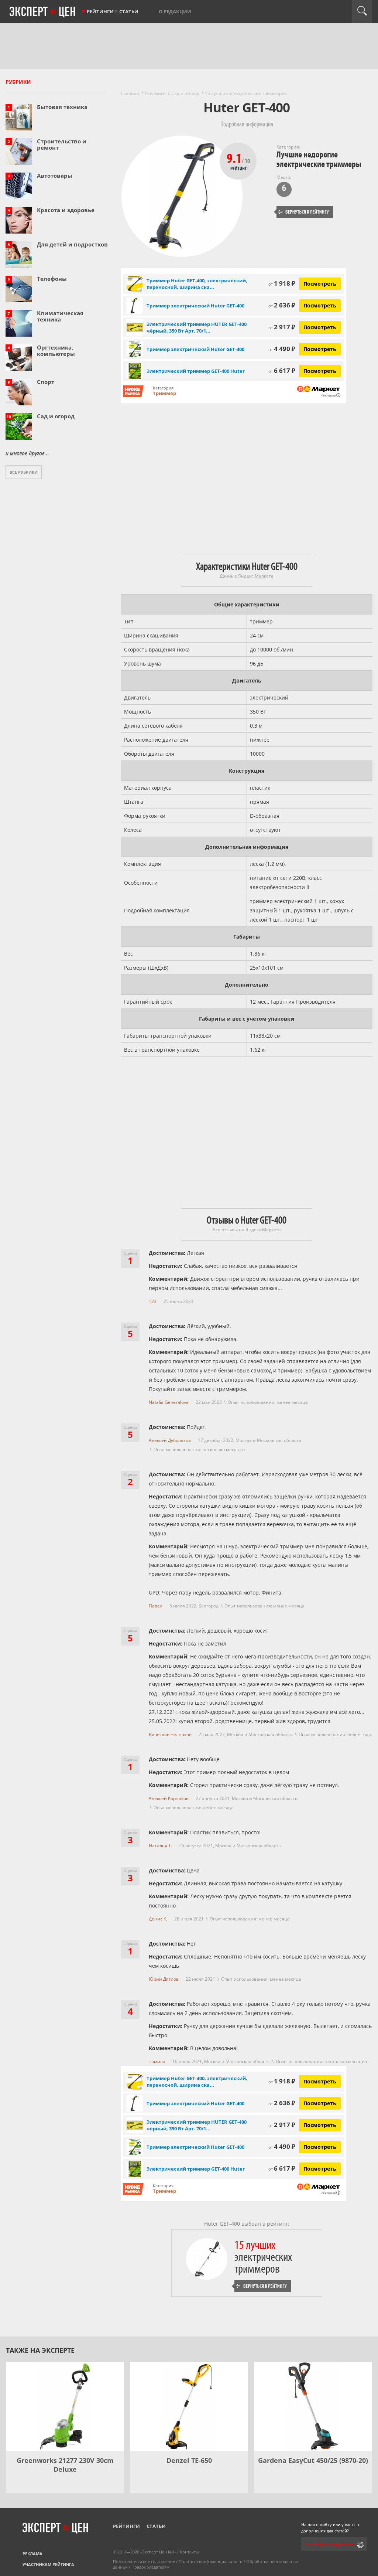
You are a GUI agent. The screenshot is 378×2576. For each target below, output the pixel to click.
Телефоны (52, 279)
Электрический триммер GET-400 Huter (196, 371)
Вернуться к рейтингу (303, 212)
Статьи (129, 11)
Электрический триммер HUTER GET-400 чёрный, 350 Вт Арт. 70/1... (197, 327)
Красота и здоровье (66, 210)
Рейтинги (100, 11)
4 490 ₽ (282, 349)
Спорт (46, 382)
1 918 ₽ (282, 283)
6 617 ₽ (282, 370)
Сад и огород (56, 416)
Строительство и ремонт (62, 144)
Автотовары (55, 176)
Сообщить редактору (330, 2544)
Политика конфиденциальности (211, 2561)
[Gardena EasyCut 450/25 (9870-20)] (313, 2406)
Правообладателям (150, 2567)
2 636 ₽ (282, 305)
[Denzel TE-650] (189, 2406)
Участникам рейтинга (48, 2564)
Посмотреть (320, 284)
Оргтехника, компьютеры (56, 351)
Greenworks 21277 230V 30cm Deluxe (65, 2465)
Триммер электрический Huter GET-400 (195, 306)
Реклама (32, 2554)
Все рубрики (24, 472)
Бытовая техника (62, 107)
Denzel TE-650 (189, 2460)
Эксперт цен (43, 12)
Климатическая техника (60, 316)
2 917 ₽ (282, 327)
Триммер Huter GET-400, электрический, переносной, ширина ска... (197, 284)
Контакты (189, 2552)
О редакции (175, 11)
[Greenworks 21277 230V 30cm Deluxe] (65, 2406)
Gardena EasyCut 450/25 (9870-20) (313, 2460)
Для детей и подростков (72, 244)
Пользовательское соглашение (144, 2561)
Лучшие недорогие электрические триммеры (319, 159)
